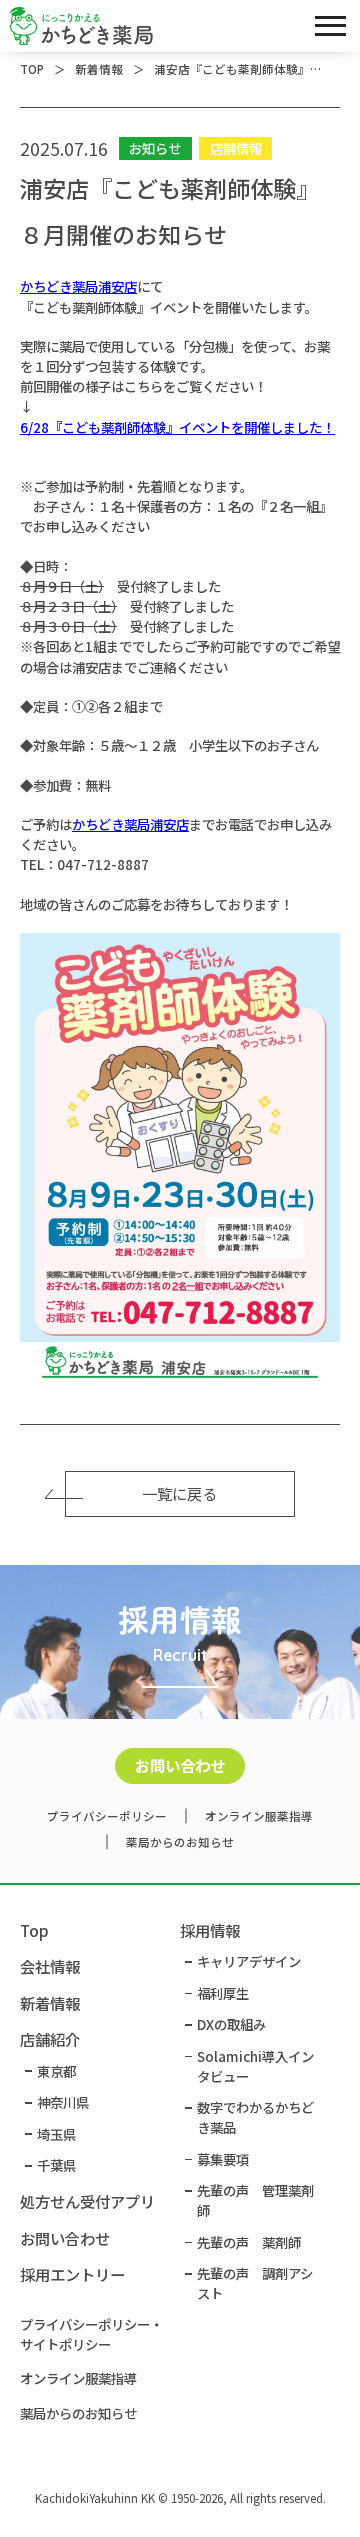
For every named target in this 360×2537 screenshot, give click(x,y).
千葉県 (56, 2165)
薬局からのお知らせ (180, 1842)
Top (34, 1930)
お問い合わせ (180, 1765)
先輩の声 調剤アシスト (255, 2283)
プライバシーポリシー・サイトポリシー (91, 2334)
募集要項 (223, 2159)
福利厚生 (223, 1993)
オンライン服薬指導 (259, 1816)
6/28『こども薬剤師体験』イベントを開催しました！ (177, 427)
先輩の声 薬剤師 (249, 2242)
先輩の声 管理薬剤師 (255, 2200)
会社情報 (50, 1966)
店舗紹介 (50, 2039)
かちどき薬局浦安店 (78, 286)
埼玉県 (56, 2134)
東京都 (56, 2071)
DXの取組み (231, 2024)
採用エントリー (72, 2274)
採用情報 (210, 1930)
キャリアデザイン (249, 1961)
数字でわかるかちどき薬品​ (255, 2117)
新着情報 (50, 2003)
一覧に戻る (179, 1493)
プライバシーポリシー (107, 1816)
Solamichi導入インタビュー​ (255, 2066)
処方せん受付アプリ (87, 2201)
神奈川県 (63, 2102)
